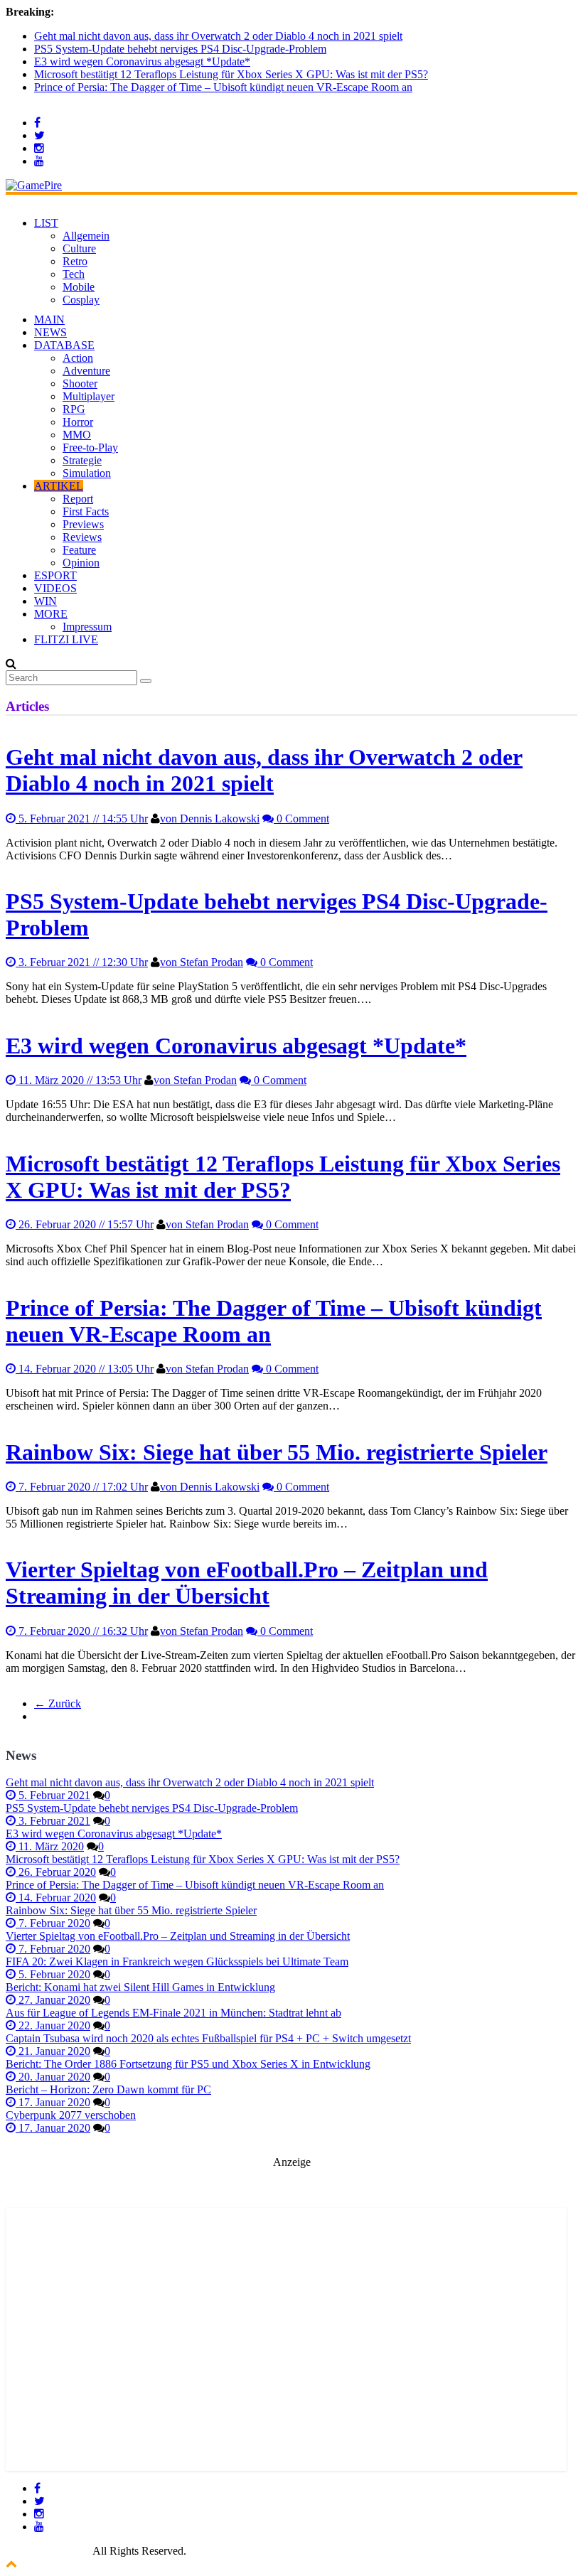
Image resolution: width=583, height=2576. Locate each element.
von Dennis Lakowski (210, 819)
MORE (51, 614)
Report (78, 499)
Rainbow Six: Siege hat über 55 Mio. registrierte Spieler (277, 1452)
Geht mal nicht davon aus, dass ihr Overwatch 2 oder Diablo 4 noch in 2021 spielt (218, 36)
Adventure (86, 371)
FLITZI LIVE (66, 639)
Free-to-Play (90, 447)
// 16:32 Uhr (83, 1631)
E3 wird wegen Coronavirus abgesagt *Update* (142, 61)
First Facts (86, 511)
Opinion (81, 563)
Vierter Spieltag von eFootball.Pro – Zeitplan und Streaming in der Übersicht (247, 1583)
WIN (46, 601)
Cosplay (81, 300)
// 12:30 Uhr (83, 962)
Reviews (82, 537)
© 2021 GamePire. (48, 2551)
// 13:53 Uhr (80, 1080)
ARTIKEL (59, 486)
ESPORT (55, 575)
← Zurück (58, 1703)
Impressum (87, 627)
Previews (83, 524)
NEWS (50, 332)
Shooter (80, 383)
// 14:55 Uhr (83, 819)
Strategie (82, 460)
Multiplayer (89, 396)
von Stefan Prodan (202, 962)
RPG (74, 409)
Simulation (87, 473)
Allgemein (86, 236)
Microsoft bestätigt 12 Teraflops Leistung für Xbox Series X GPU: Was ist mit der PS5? (231, 74)
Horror (78, 422)
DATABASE (64, 345)
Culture (79, 248)
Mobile (79, 287)
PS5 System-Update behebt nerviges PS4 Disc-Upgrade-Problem (180, 49)
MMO (77, 435)
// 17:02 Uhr (83, 1487)
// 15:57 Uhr (86, 1224)
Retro (75, 261)
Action (78, 358)
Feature (79, 550)
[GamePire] (34, 185)
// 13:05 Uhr (86, 1369)
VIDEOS (55, 588)
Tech (74, 274)
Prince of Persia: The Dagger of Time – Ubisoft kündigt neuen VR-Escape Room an (223, 87)
